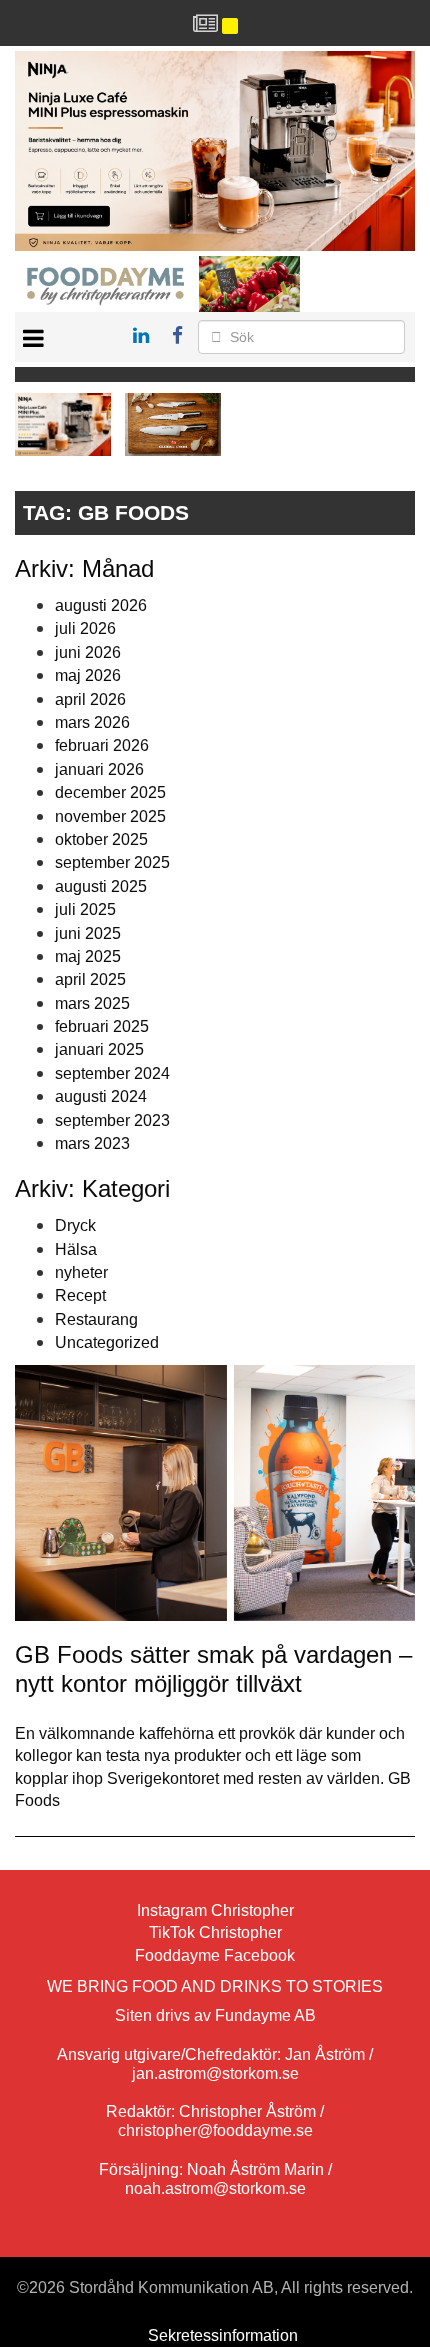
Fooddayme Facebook (215, 1955)
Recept (80, 1295)
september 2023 (112, 1120)
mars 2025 (92, 1003)
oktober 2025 (101, 839)
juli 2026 (85, 628)
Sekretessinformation (223, 2335)
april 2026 (90, 699)
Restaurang (96, 1319)
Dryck (75, 1225)
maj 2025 (88, 956)
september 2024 (112, 1073)
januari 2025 (99, 1049)
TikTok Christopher (215, 1932)
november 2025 (110, 816)
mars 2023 (92, 1143)
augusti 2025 (101, 886)
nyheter (81, 1272)
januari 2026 (99, 769)
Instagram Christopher (215, 1910)
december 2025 (110, 792)
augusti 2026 (101, 605)
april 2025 (90, 979)
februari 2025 (102, 1026)
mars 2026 (92, 722)
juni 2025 (88, 933)
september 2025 (112, 862)
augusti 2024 (101, 1096)
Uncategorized (107, 1342)
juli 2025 (85, 909)
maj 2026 (88, 675)
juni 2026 (88, 652)
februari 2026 (102, 745)
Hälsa (76, 1249)
